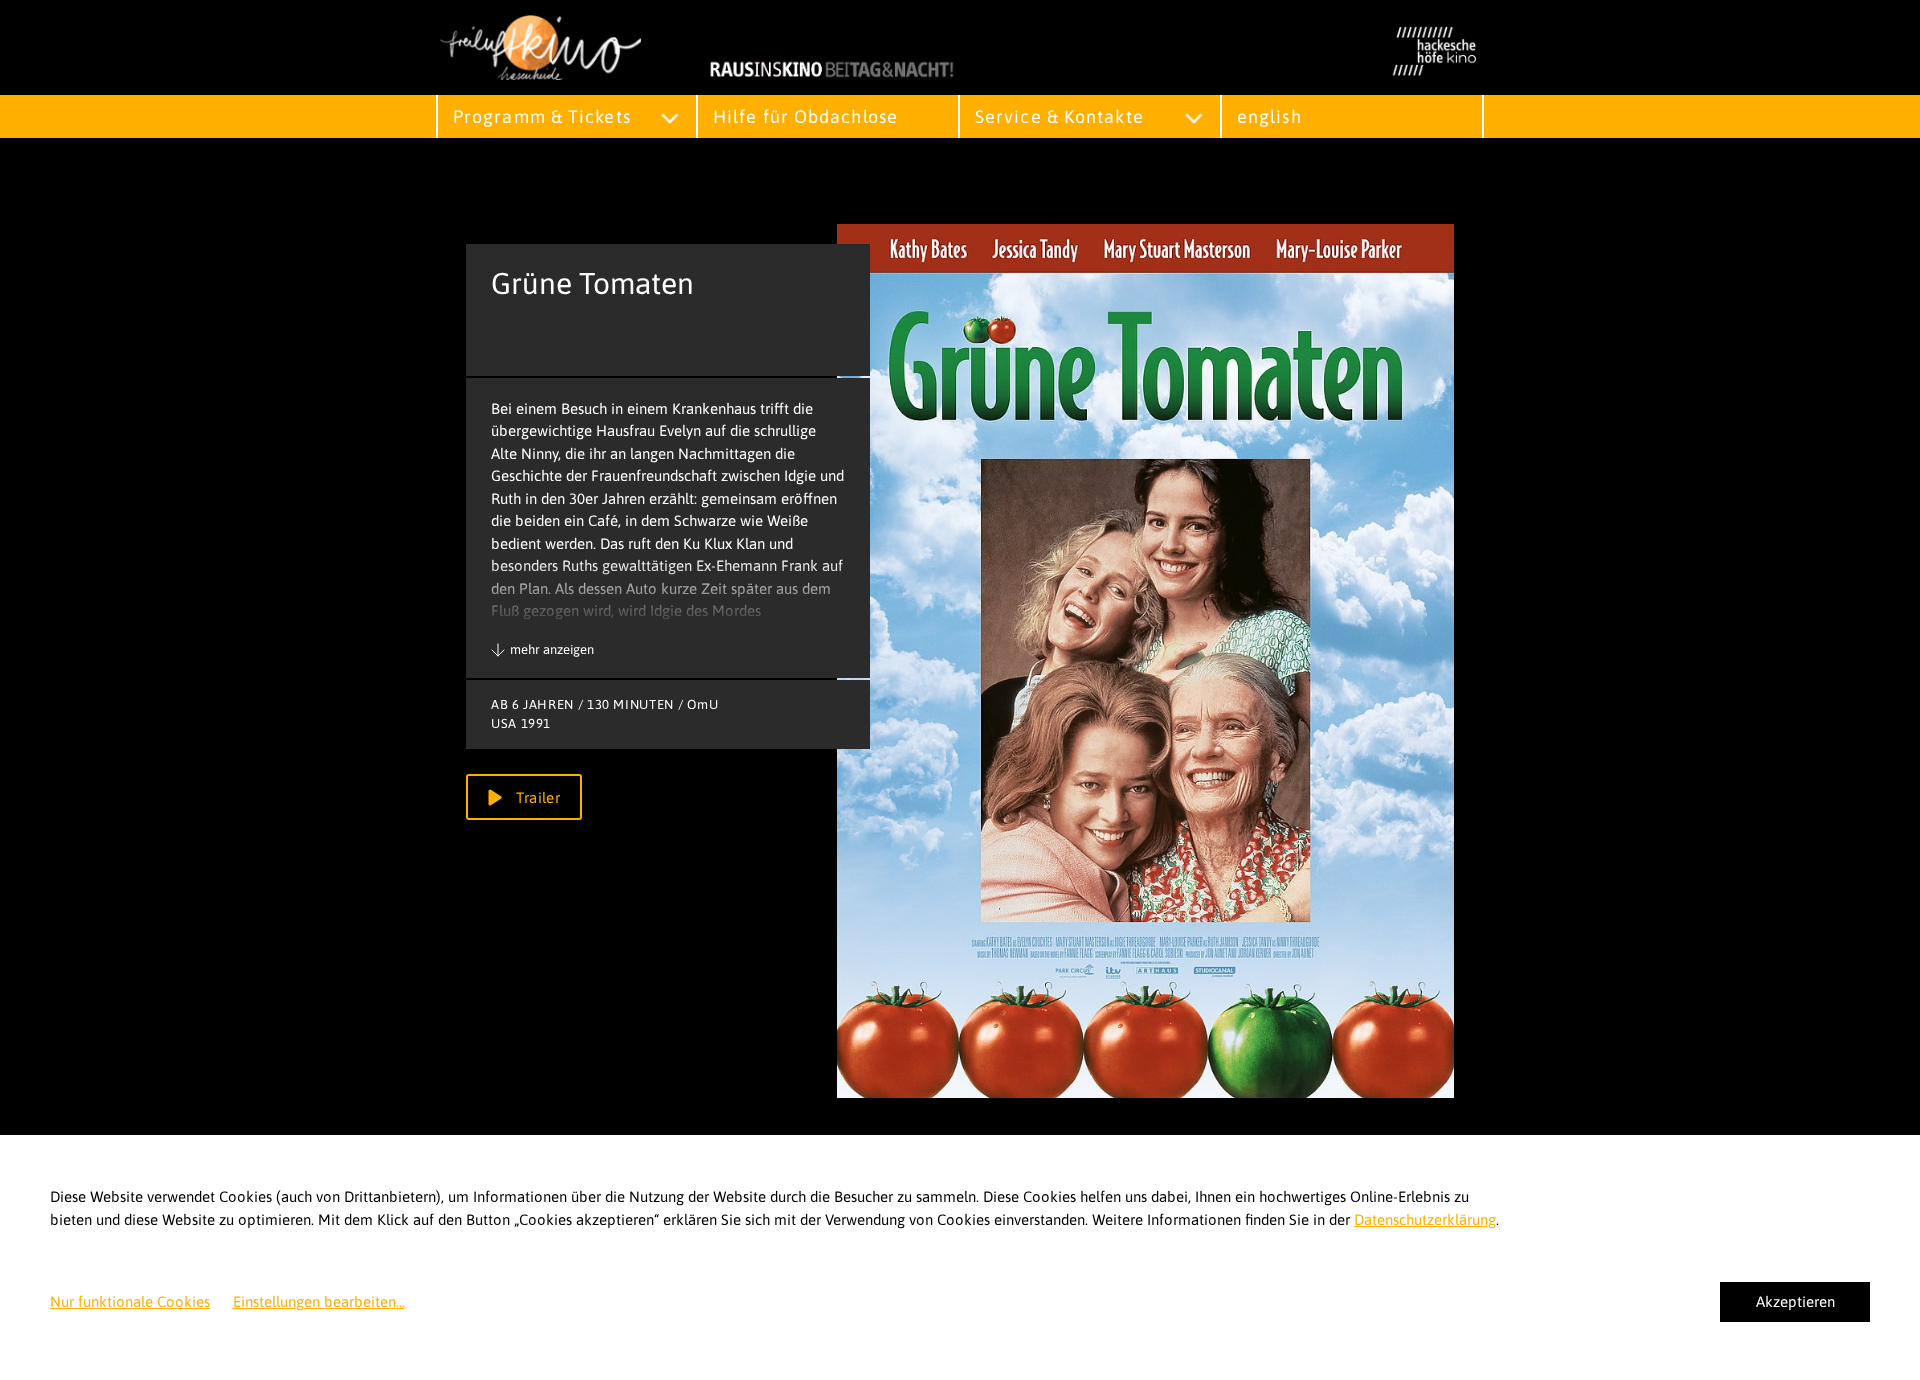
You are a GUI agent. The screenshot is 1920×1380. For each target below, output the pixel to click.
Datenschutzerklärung (1425, 1219)
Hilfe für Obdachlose (805, 116)
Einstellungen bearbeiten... (319, 1301)
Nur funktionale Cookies (130, 1301)
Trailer (536, 797)
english (1269, 116)
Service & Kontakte (1059, 116)
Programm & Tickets (542, 116)
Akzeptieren (1795, 1301)
